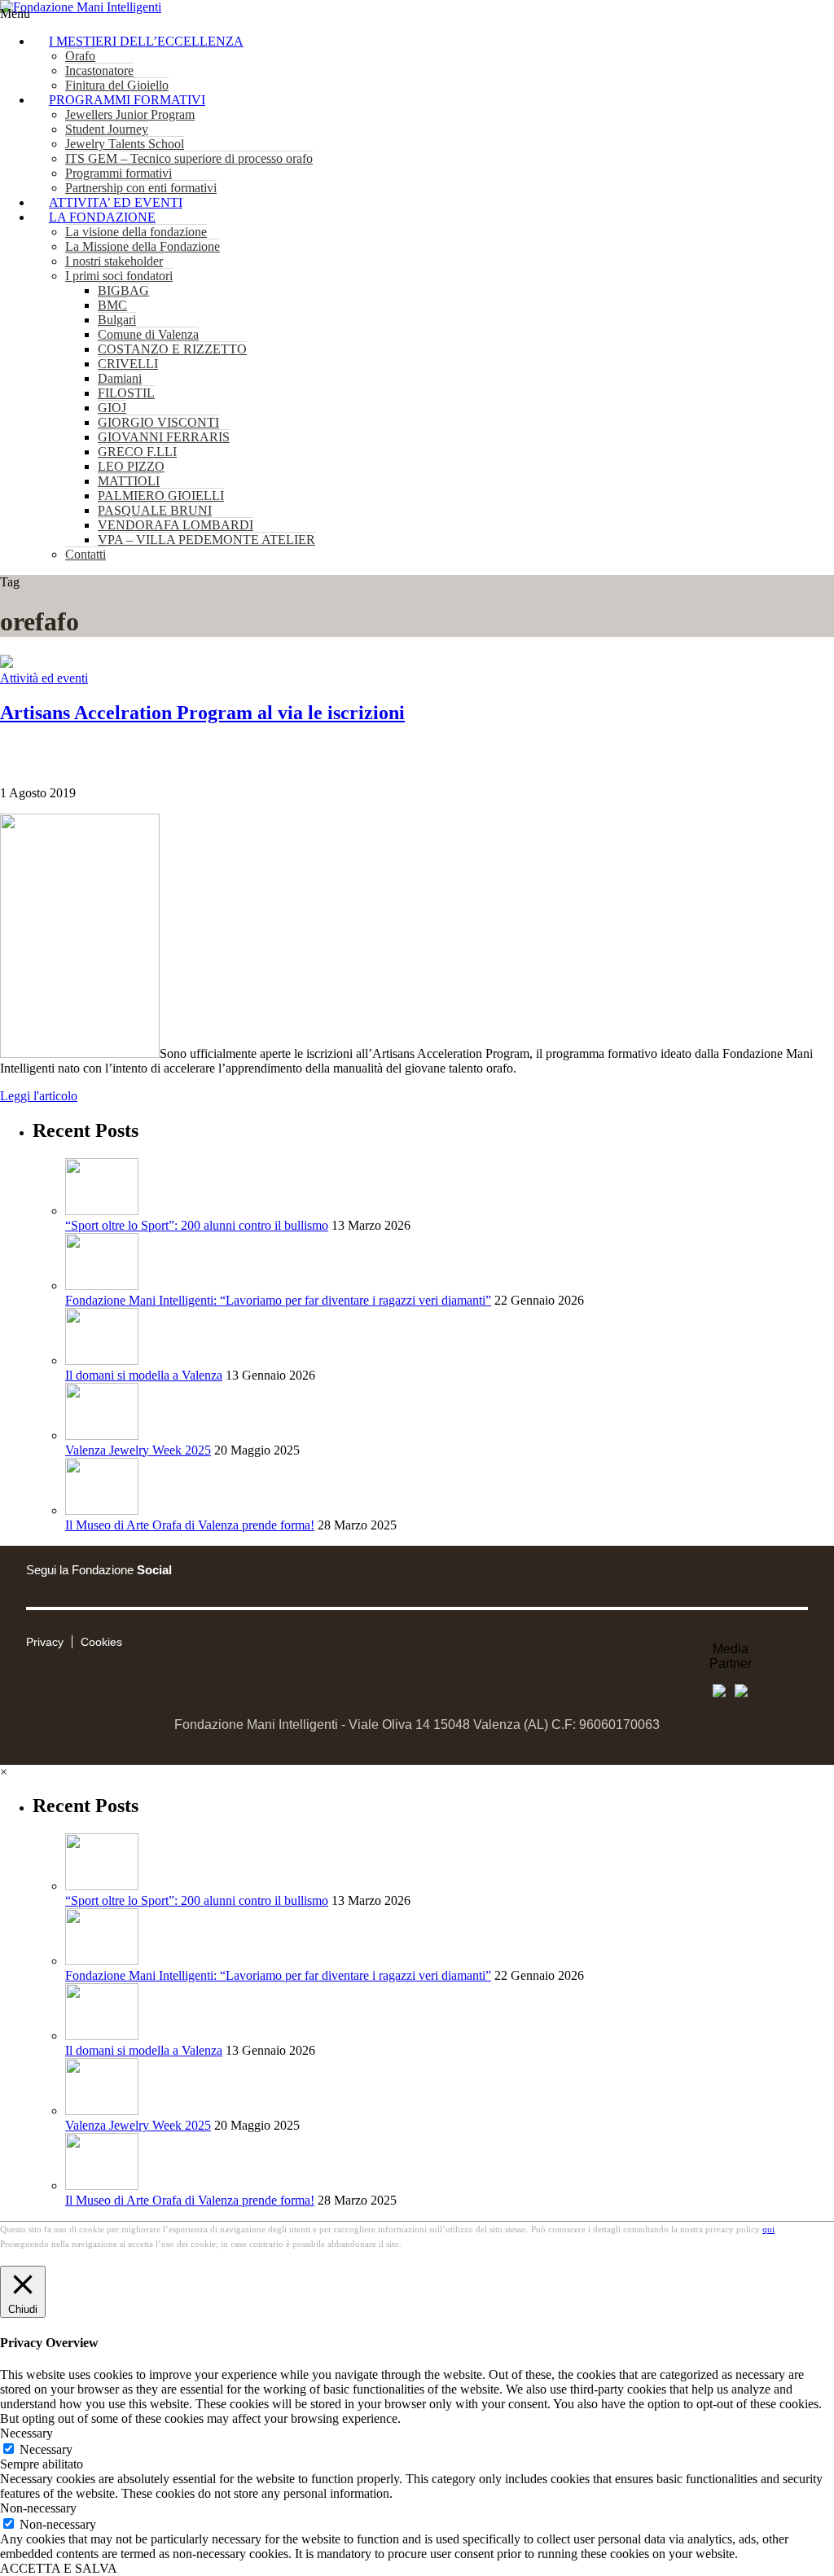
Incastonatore (99, 70)
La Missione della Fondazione (143, 246)
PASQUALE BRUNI (155, 510)
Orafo (80, 56)
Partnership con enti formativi (141, 188)
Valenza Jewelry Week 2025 (138, 1450)
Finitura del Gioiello (117, 85)
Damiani (120, 378)
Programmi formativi (119, 173)
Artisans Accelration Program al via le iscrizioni (202, 713)
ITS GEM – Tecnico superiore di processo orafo (189, 158)
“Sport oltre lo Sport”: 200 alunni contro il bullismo (197, 1225)
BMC (112, 305)
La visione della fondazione (136, 232)
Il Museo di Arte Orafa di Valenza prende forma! (190, 1525)
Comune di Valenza (148, 334)
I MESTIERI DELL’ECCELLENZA (146, 41)
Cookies (101, 1642)
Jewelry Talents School (125, 144)
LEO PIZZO (131, 466)
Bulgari (117, 320)
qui (768, 2229)
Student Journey (107, 129)
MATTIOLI (129, 481)
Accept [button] (744, 2568)
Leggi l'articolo (39, 1096)
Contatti (86, 554)
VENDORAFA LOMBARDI (176, 525)
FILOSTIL (126, 393)
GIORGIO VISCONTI (158, 422)
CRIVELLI (128, 364)
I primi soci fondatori (119, 276)
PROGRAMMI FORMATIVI (127, 100)
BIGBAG (123, 290)
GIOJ (112, 408)
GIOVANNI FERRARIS (164, 437)
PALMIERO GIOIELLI (161, 496)
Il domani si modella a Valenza (144, 1375)
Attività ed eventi (44, 678)
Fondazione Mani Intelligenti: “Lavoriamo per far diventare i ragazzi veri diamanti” (278, 1300)
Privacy (45, 1642)
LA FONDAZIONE (102, 217)
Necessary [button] (26, 2433)
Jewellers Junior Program (130, 114)
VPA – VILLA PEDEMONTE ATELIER (206, 540)
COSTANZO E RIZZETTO (172, 349)
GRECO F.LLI (137, 452)
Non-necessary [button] (38, 2508)
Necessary (46, 2449)
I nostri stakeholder (114, 261)
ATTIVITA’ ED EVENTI (116, 202)
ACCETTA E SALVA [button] (59, 2568)
